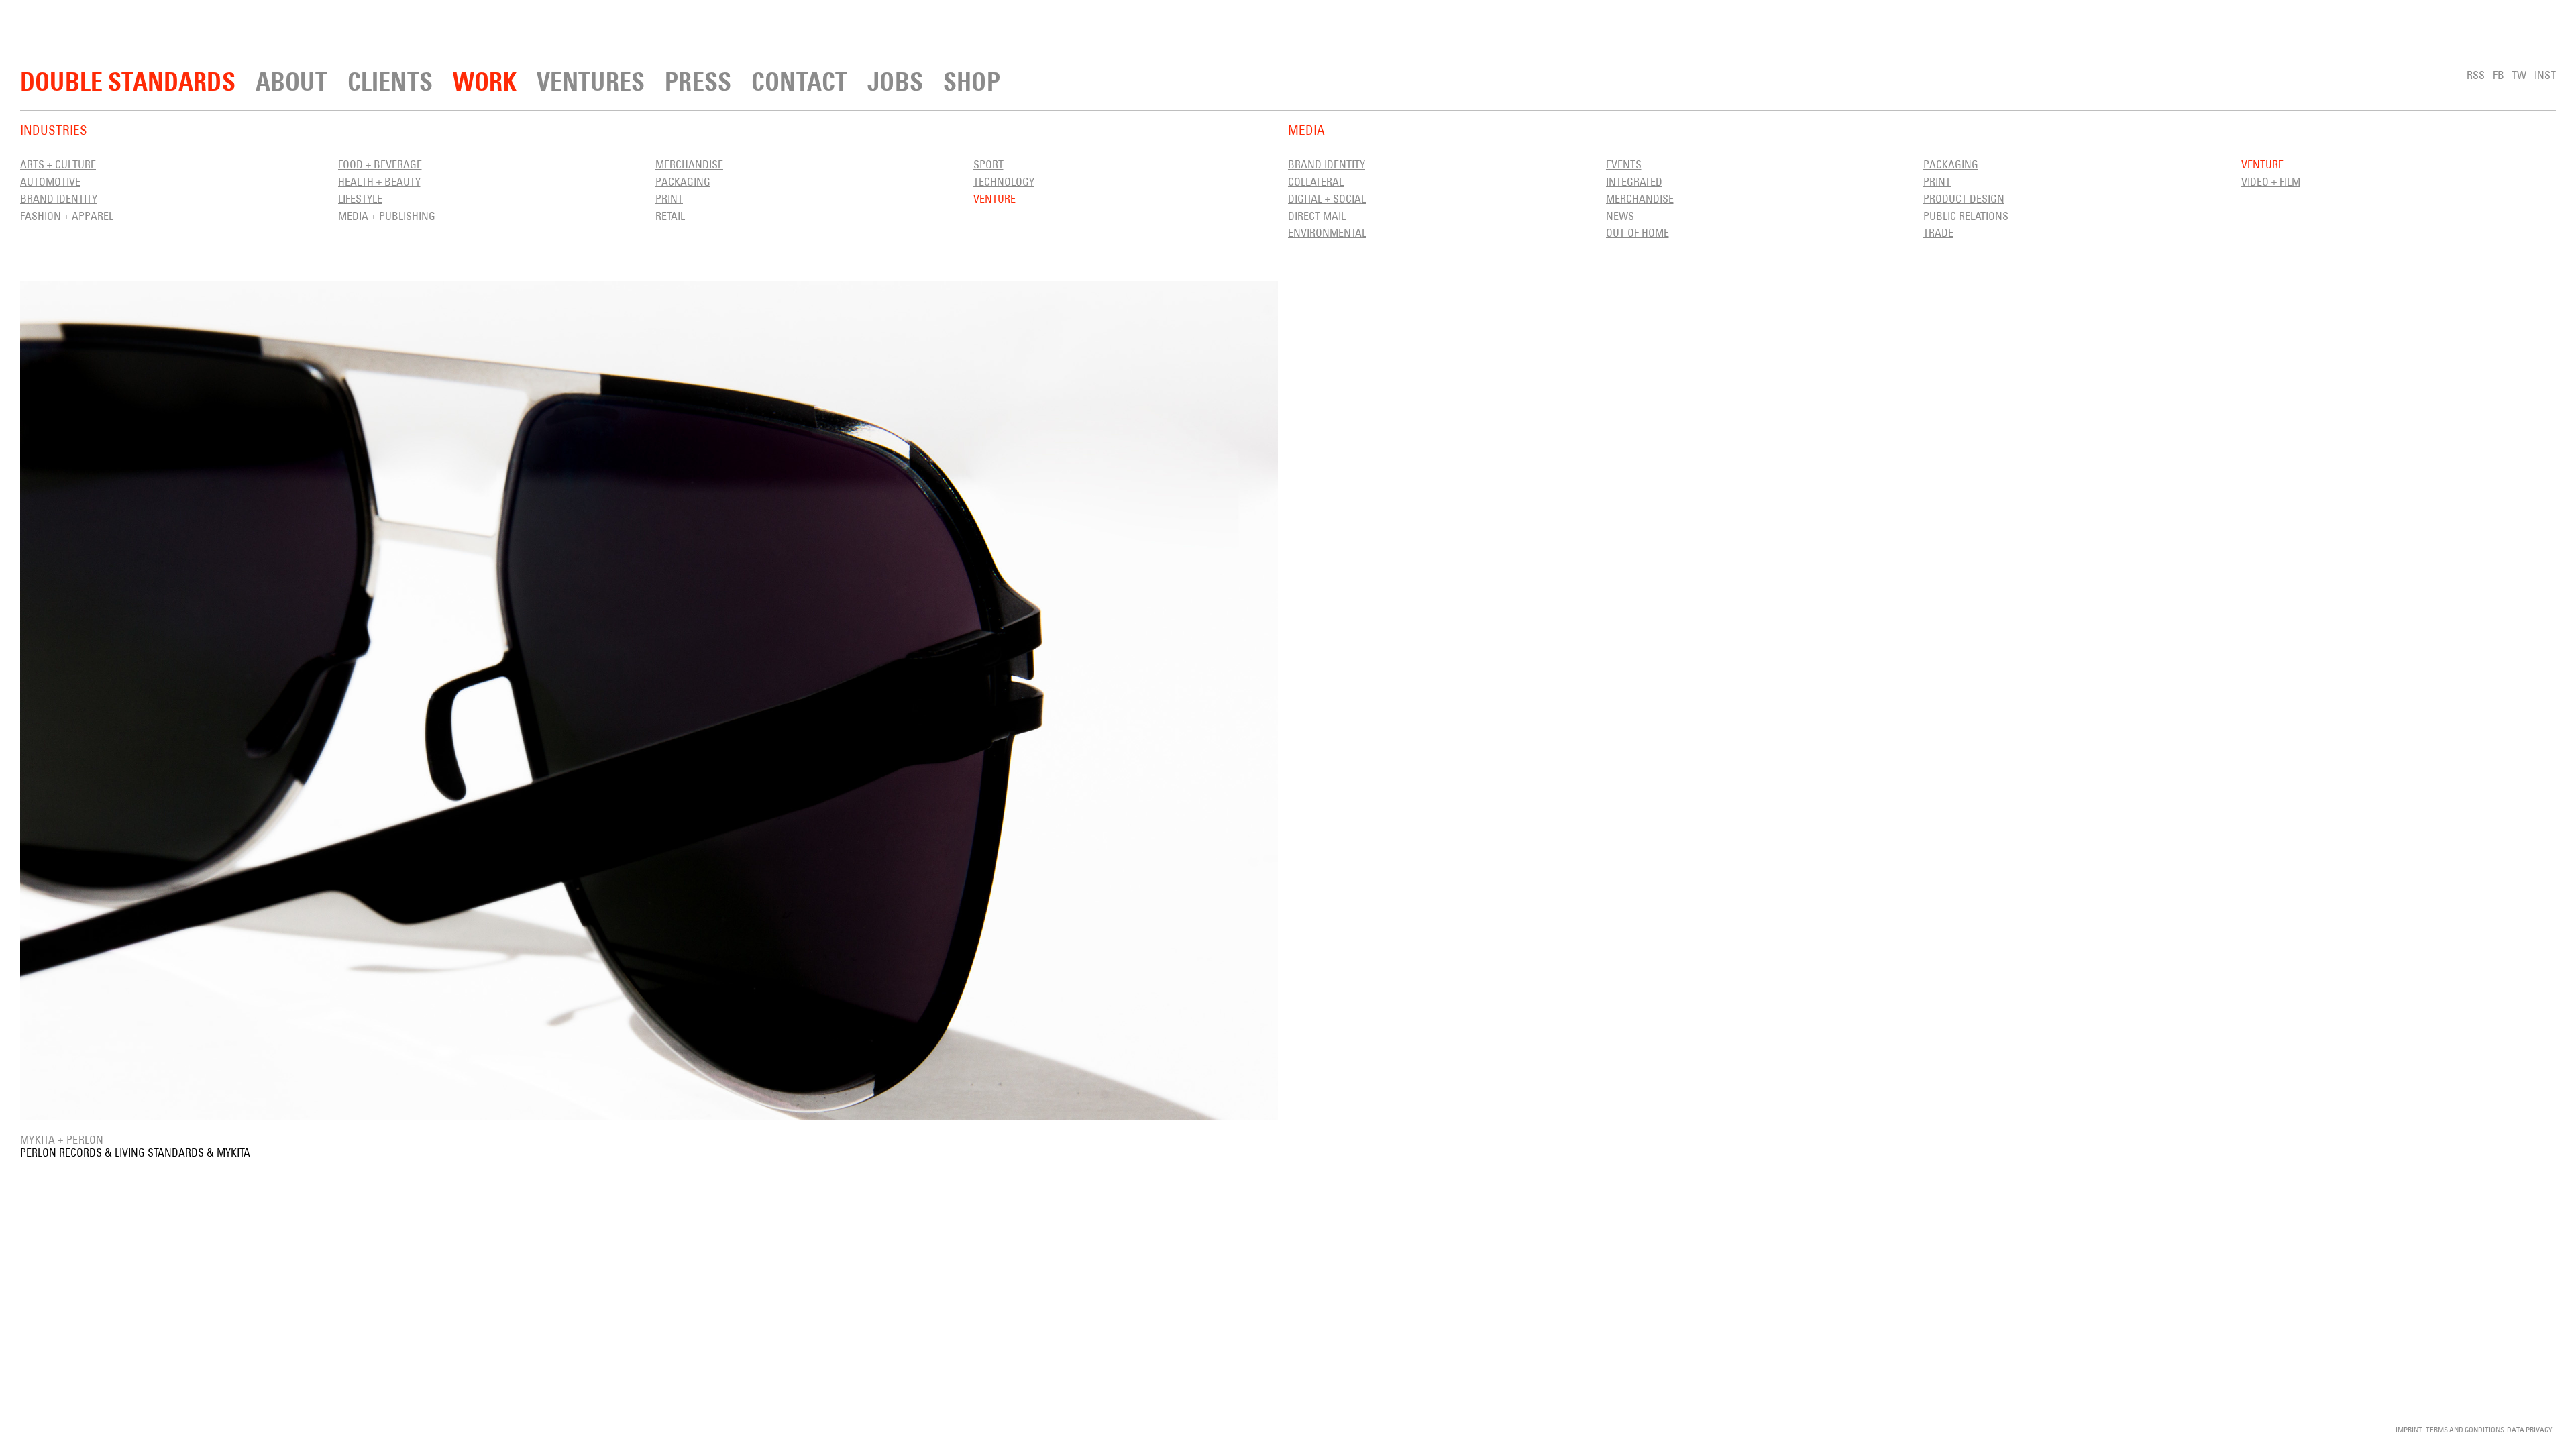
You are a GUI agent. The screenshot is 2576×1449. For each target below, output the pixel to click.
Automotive (50, 182)
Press (698, 82)
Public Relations (1966, 216)
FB (2499, 75)
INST (2545, 75)
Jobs (895, 82)
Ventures (591, 82)
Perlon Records (61, 1152)
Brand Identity (59, 199)
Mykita (233, 1152)
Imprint (2409, 1429)
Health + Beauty (379, 182)
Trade (1938, 233)
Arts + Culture (58, 164)
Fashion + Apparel (67, 216)
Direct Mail (1317, 216)
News (1620, 216)
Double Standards (128, 82)
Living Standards (159, 1152)
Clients (390, 82)
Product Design (1964, 199)
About (291, 82)
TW (2519, 75)
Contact (799, 82)
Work (485, 82)
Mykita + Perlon (62, 1140)
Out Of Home (1638, 233)
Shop (972, 82)
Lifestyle (360, 199)
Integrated (1634, 182)
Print (669, 199)
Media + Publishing (387, 216)
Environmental (1327, 233)
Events (1624, 164)
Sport (988, 164)
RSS (2476, 75)
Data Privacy (2530, 1429)
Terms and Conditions (2465, 1429)
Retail (670, 216)
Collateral (1316, 182)
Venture (995, 199)
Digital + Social (1327, 199)
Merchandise (689, 164)
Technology (1004, 182)
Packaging (683, 182)
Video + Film (2271, 182)
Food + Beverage (380, 164)
